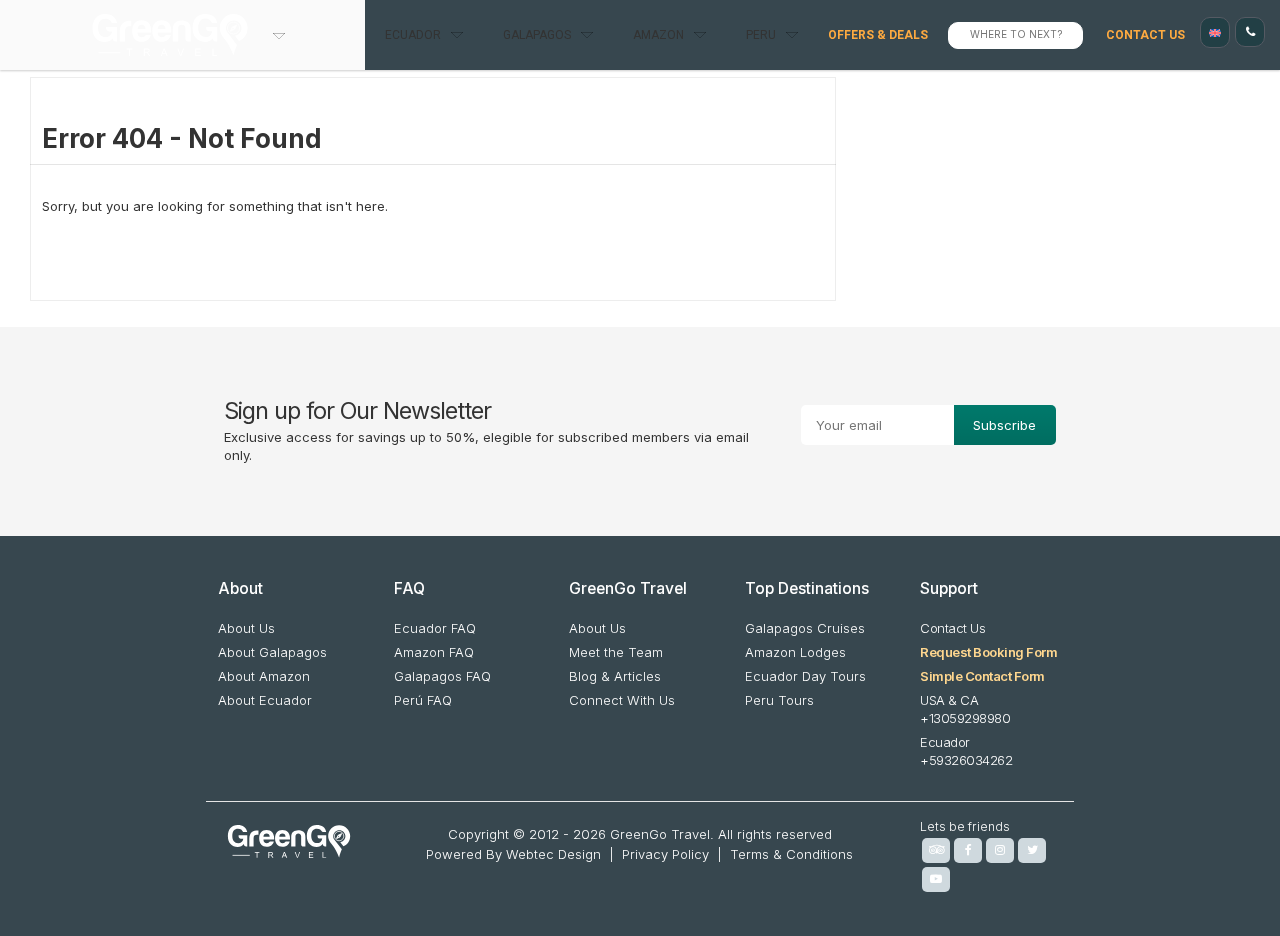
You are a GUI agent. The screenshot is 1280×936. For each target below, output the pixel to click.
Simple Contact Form (982, 676)
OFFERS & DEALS (878, 35)
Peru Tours (779, 700)
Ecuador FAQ (435, 628)
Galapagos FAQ (442, 676)
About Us (246, 628)
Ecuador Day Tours (805, 676)
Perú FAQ (423, 700)
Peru (761, 35)
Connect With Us (622, 700)
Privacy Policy (665, 854)
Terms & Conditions (791, 854)
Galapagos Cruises (805, 628)
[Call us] (1250, 32)
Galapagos (537, 35)
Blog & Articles (615, 676)
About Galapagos (272, 652)
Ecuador (413, 35)
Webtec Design (553, 854)
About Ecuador (265, 700)
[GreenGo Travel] (182, 35)
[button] (1215, 32)
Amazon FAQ (434, 652)
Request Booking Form (988, 652)
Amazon (658, 35)
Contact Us (1145, 35)
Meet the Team (616, 652)
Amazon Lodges (795, 652)
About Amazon (264, 676)
